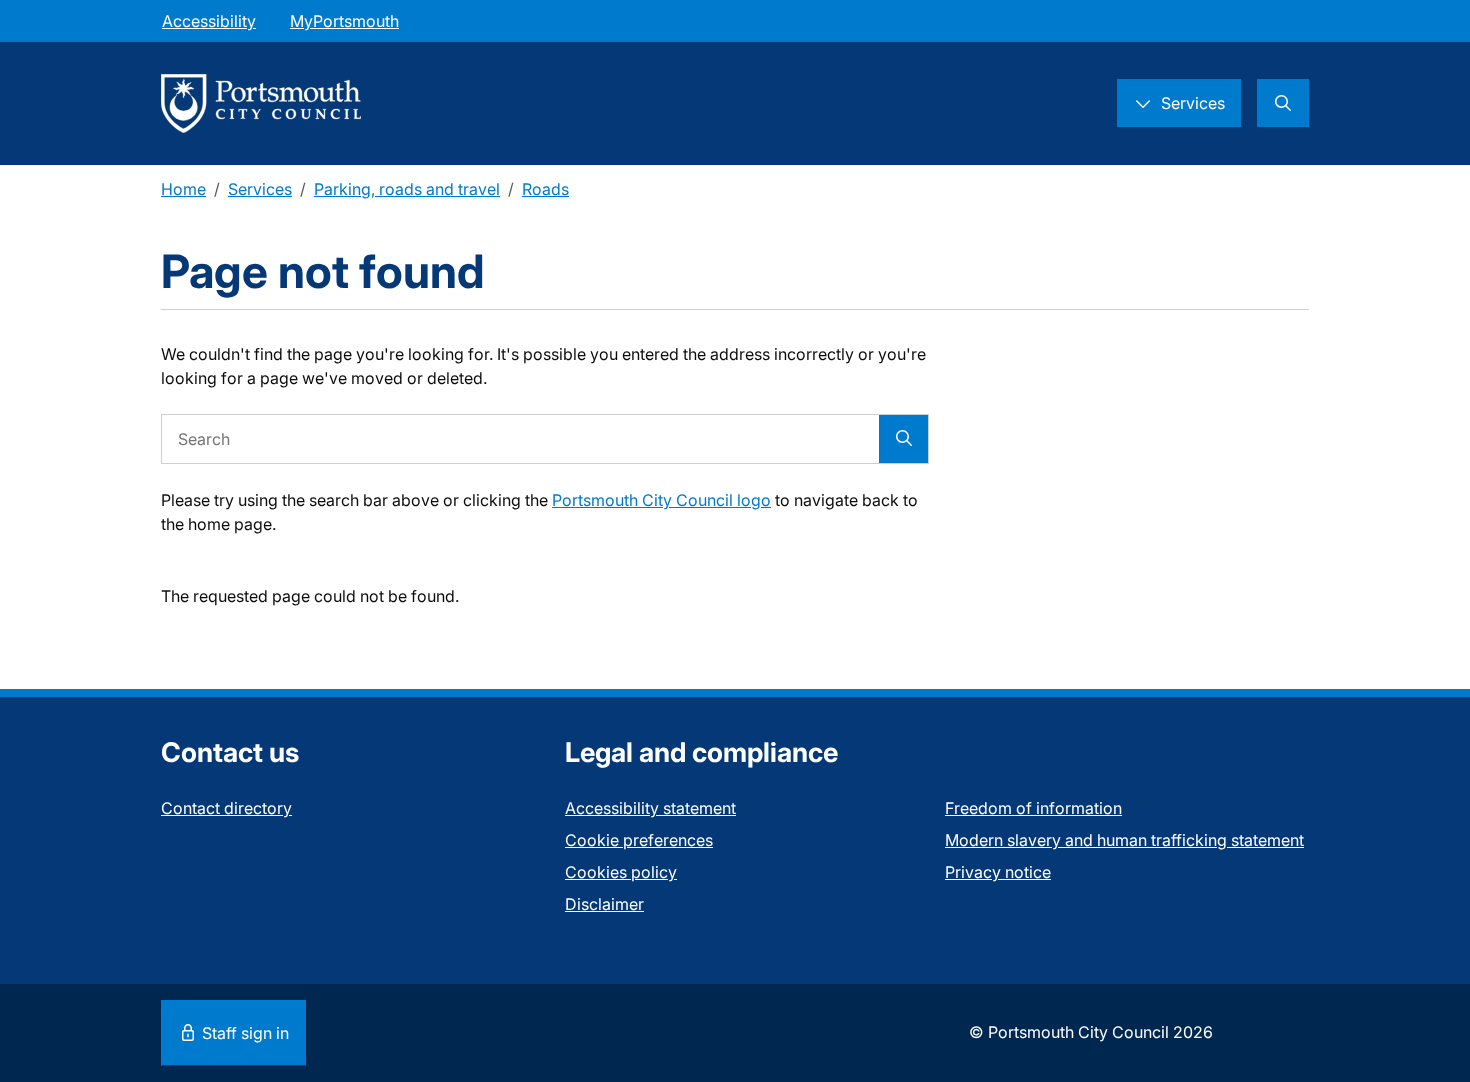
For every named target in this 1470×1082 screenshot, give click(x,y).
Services (260, 189)
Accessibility (209, 21)
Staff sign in (243, 1033)
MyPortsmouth (344, 21)
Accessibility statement (650, 808)
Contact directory (226, 808)
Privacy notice (998, 872)
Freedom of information (1033, 808)
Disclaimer (604, 904)
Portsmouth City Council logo (661, 500)
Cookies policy (621, 872)
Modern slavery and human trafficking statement (1124, 840)
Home (183, 189)
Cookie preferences (639, 840)
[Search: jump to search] (1283, 103)
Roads (545, 189)
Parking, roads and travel (407, 189)
